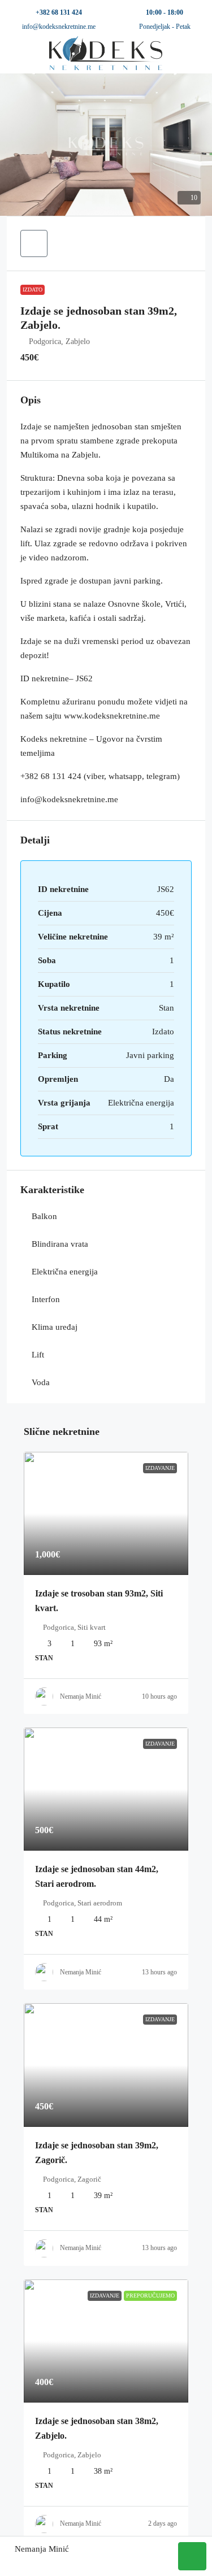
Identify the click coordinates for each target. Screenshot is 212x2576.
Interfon (46, 1299)
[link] (106, 1513)
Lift (38, 1355)
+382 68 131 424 (59, 12)
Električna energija (65, 1272)
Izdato (33, 290)
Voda (41, 1382)
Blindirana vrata (60, 1244)
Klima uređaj (55, 1327)
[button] (106, 145)
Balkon (44, 1216)
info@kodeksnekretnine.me (59, 27)
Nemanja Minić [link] (81, 1696)
